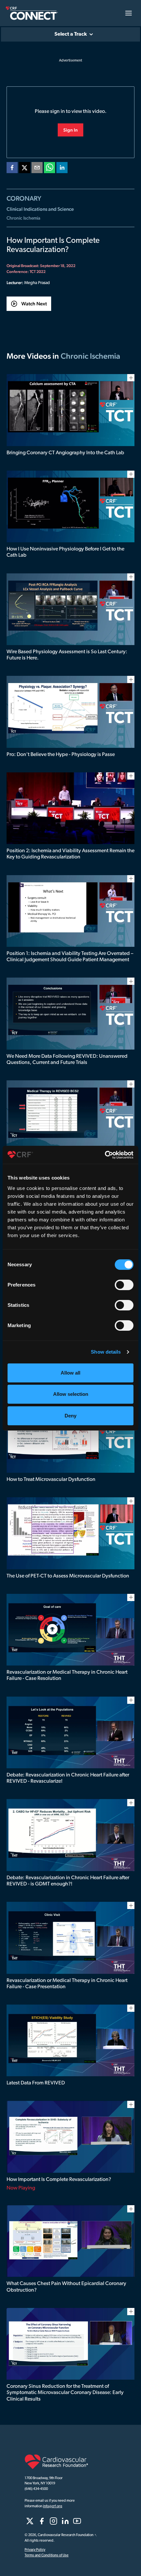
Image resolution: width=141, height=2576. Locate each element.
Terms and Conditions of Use (47, 2556)
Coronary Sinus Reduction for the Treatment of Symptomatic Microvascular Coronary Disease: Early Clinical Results (65, 2393)
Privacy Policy (35, 2550)
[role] (30, 2521)
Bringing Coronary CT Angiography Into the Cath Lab (65, 453)
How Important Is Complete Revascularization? (59, 2180)
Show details (106, 1352)
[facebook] (12, 169)
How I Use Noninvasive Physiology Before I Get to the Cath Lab (65, 552)
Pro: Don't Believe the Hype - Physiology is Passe (61, 755)
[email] (37, 169)
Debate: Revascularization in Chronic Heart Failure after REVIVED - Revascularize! (68, 1778)
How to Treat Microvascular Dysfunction (51, 1480)
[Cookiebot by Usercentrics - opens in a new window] (105, 1155)
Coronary (24, 198)
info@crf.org (53, 2506)
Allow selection (71, 1394)
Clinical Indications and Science (40, 209)
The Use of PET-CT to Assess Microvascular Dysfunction (68, 1576)
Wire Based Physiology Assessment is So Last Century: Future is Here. (67, 655)
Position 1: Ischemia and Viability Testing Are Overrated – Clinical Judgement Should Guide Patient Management (70, 957)
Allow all (70, 1373)
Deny (70, 1416)
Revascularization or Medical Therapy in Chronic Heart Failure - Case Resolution (67, 1675)
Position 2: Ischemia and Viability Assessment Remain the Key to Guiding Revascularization (70, 854)
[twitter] (25, 169)
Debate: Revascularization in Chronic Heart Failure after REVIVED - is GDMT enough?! (68, 1881)
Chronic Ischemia (23, 218)
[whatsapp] (50, 169)
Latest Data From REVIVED (36, 2083)
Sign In (70, 130)
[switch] (124, 1285)
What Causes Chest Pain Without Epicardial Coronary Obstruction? (66, 2287)
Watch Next (34, 304)
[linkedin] (62, 169)
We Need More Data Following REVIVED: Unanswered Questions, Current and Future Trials (67, 1060)
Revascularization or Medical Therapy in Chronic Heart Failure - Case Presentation (67, 1984)
